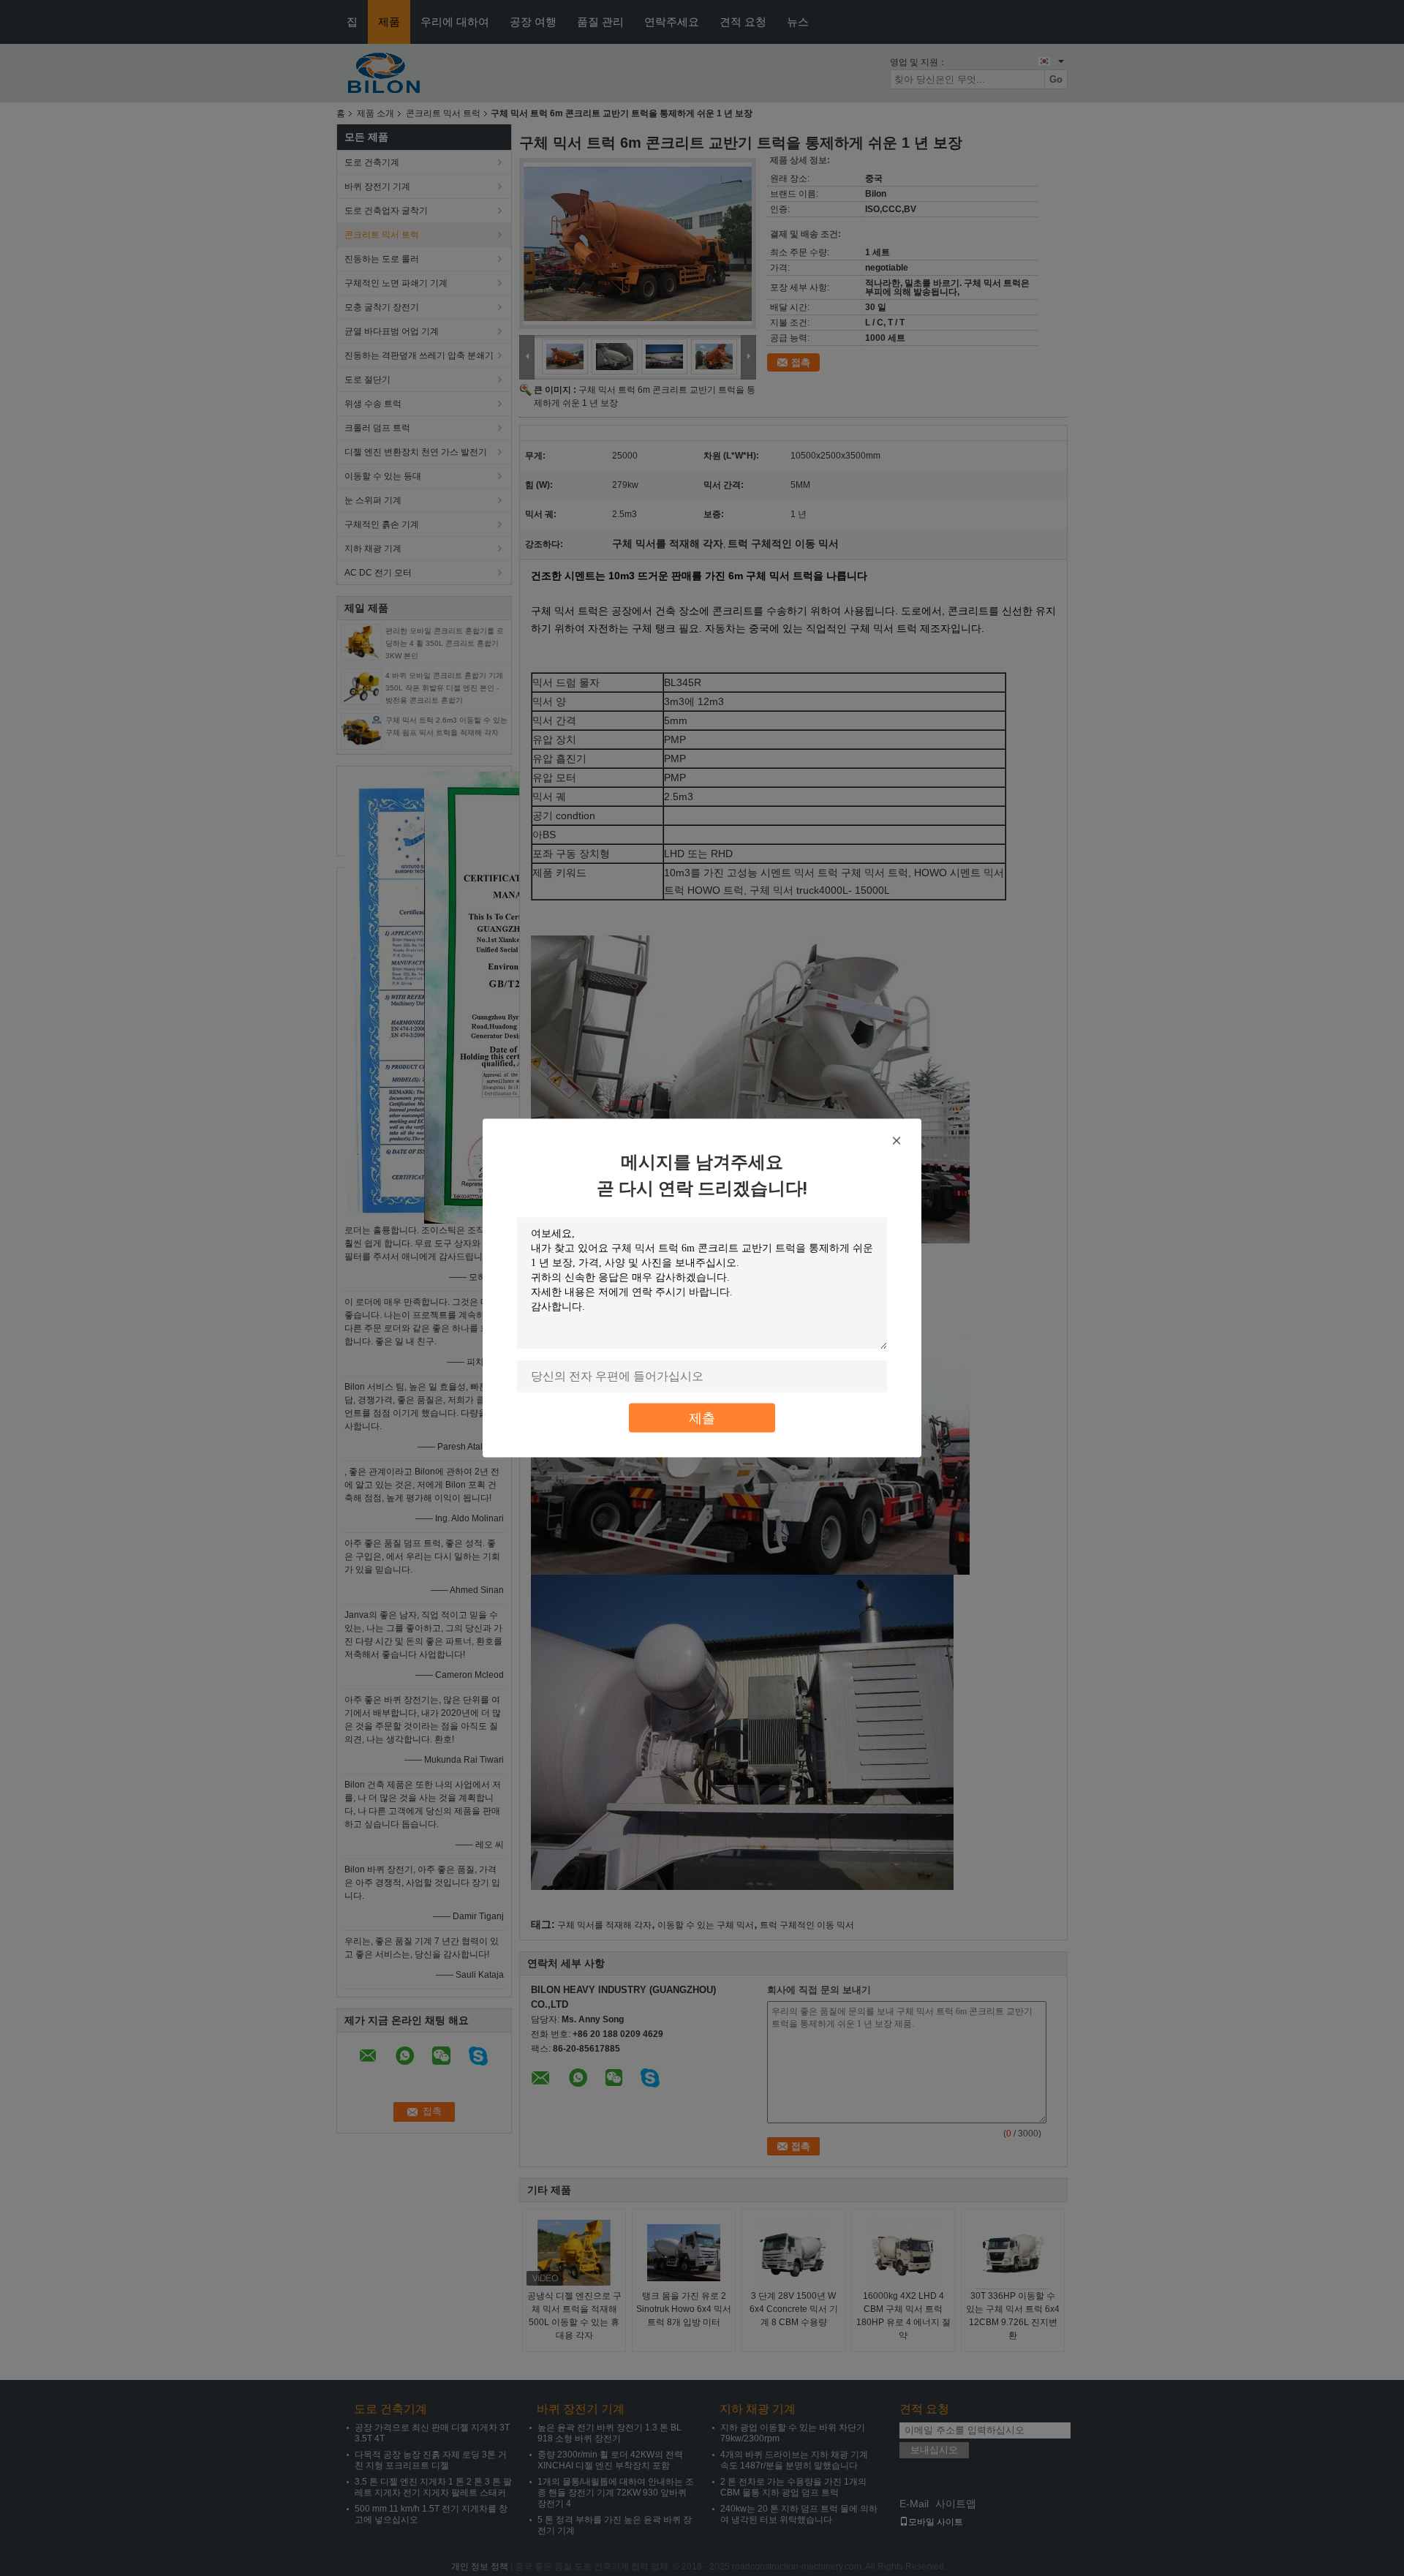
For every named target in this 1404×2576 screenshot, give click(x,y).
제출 (702, 1418)
